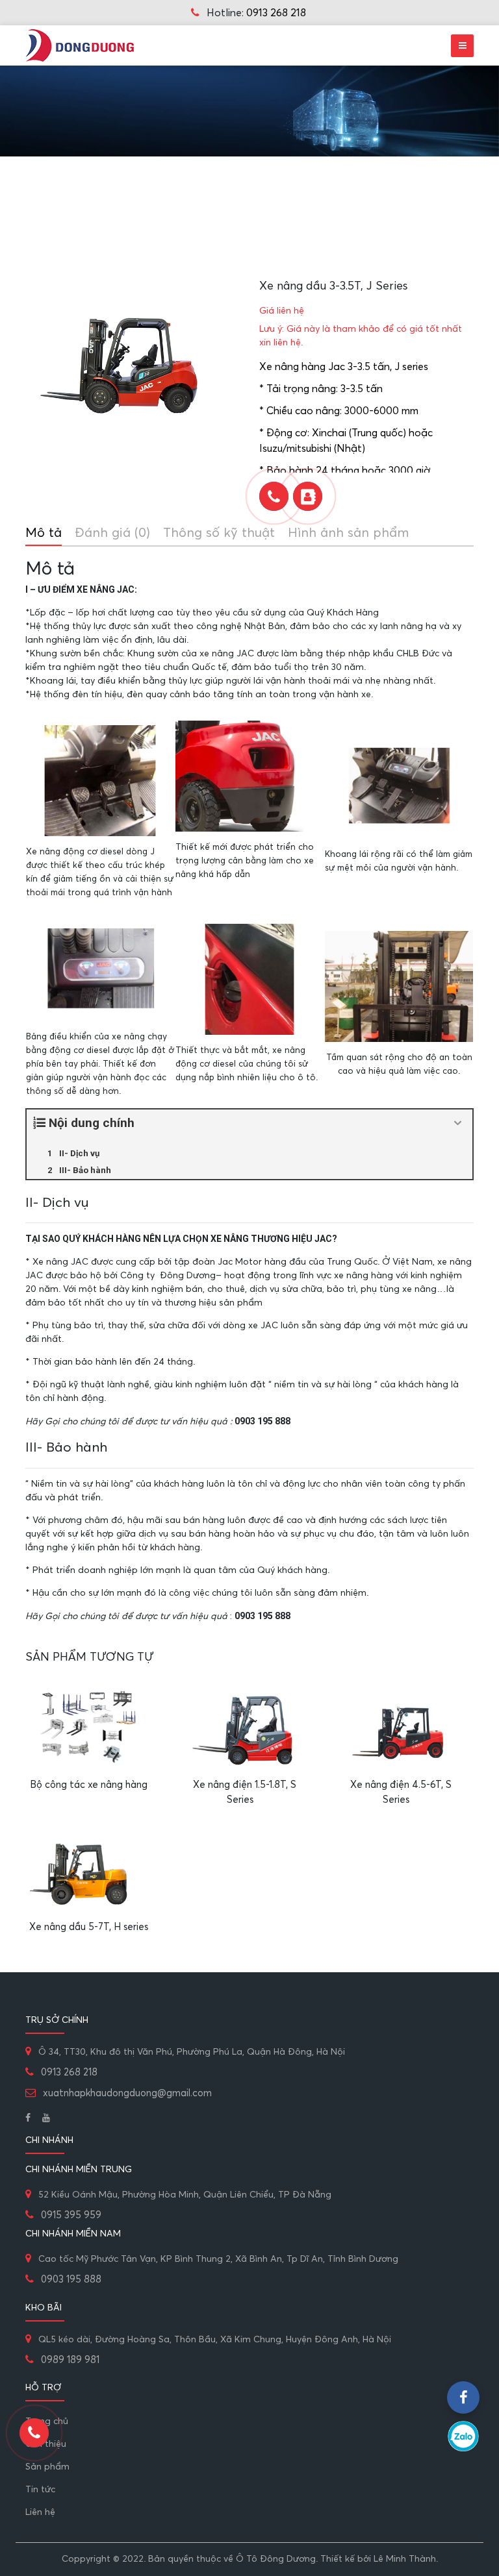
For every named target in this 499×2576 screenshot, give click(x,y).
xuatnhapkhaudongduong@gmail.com (126, 2093)
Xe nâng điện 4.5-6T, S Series (401, 1792)
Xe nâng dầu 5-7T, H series (89, 1927)
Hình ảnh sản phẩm (348, 533)
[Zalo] (463, 2436)
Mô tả (44, 533)
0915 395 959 (71, 2215)
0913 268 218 (276, 13)
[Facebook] (28, 2118)
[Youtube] (46, 2118)
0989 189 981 (70, 2360)
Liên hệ (40, 2512)
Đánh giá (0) (112, 533)
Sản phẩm (47, 2467)
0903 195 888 (71, 2280)
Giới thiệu (46, 2444)
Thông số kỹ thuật (219, 533)
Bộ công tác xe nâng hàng (89, 1785)
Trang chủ (47, 2421)
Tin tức (40, 2490)
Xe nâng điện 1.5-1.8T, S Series (245, 1792)
